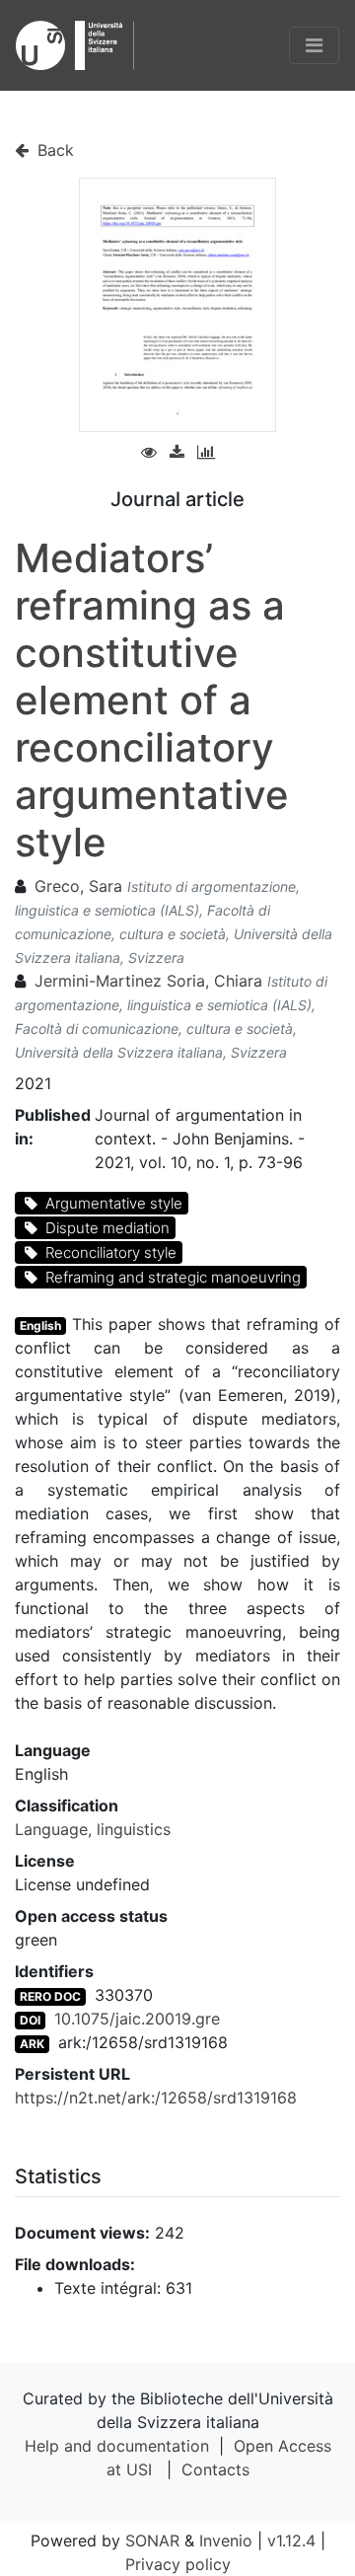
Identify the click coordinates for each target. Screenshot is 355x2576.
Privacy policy (178, 2564)
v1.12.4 (291, 2540)
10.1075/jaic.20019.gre (137, 2019)
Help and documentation (117, 2446)
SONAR (152, 2540)
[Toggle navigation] (314, 45)
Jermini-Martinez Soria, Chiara (148, 981)
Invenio (226, 2540)
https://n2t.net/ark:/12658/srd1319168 (156, 2098)
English (40, 1325)
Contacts (215, 2469)
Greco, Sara (78, 886)
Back (53, 150)
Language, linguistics (93, 1829)
